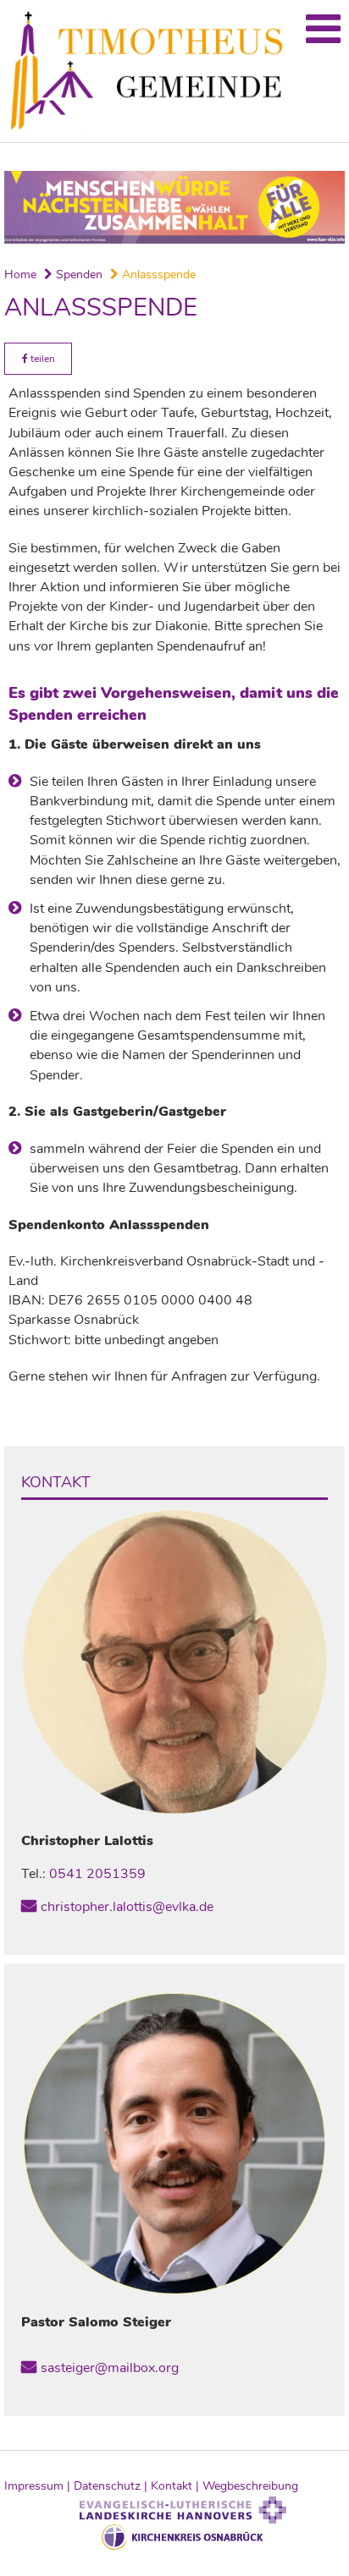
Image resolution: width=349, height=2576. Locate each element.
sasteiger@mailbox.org (110, 2368)
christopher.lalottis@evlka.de (127, 1907)
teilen (42, 359)
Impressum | (39, 2486)
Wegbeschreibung (250, 2486)
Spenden (78, 275)
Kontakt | (177, 2486)
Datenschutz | (112, 2486)
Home (20, 275)
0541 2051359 (97, 1874)
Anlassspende (157, 275)
